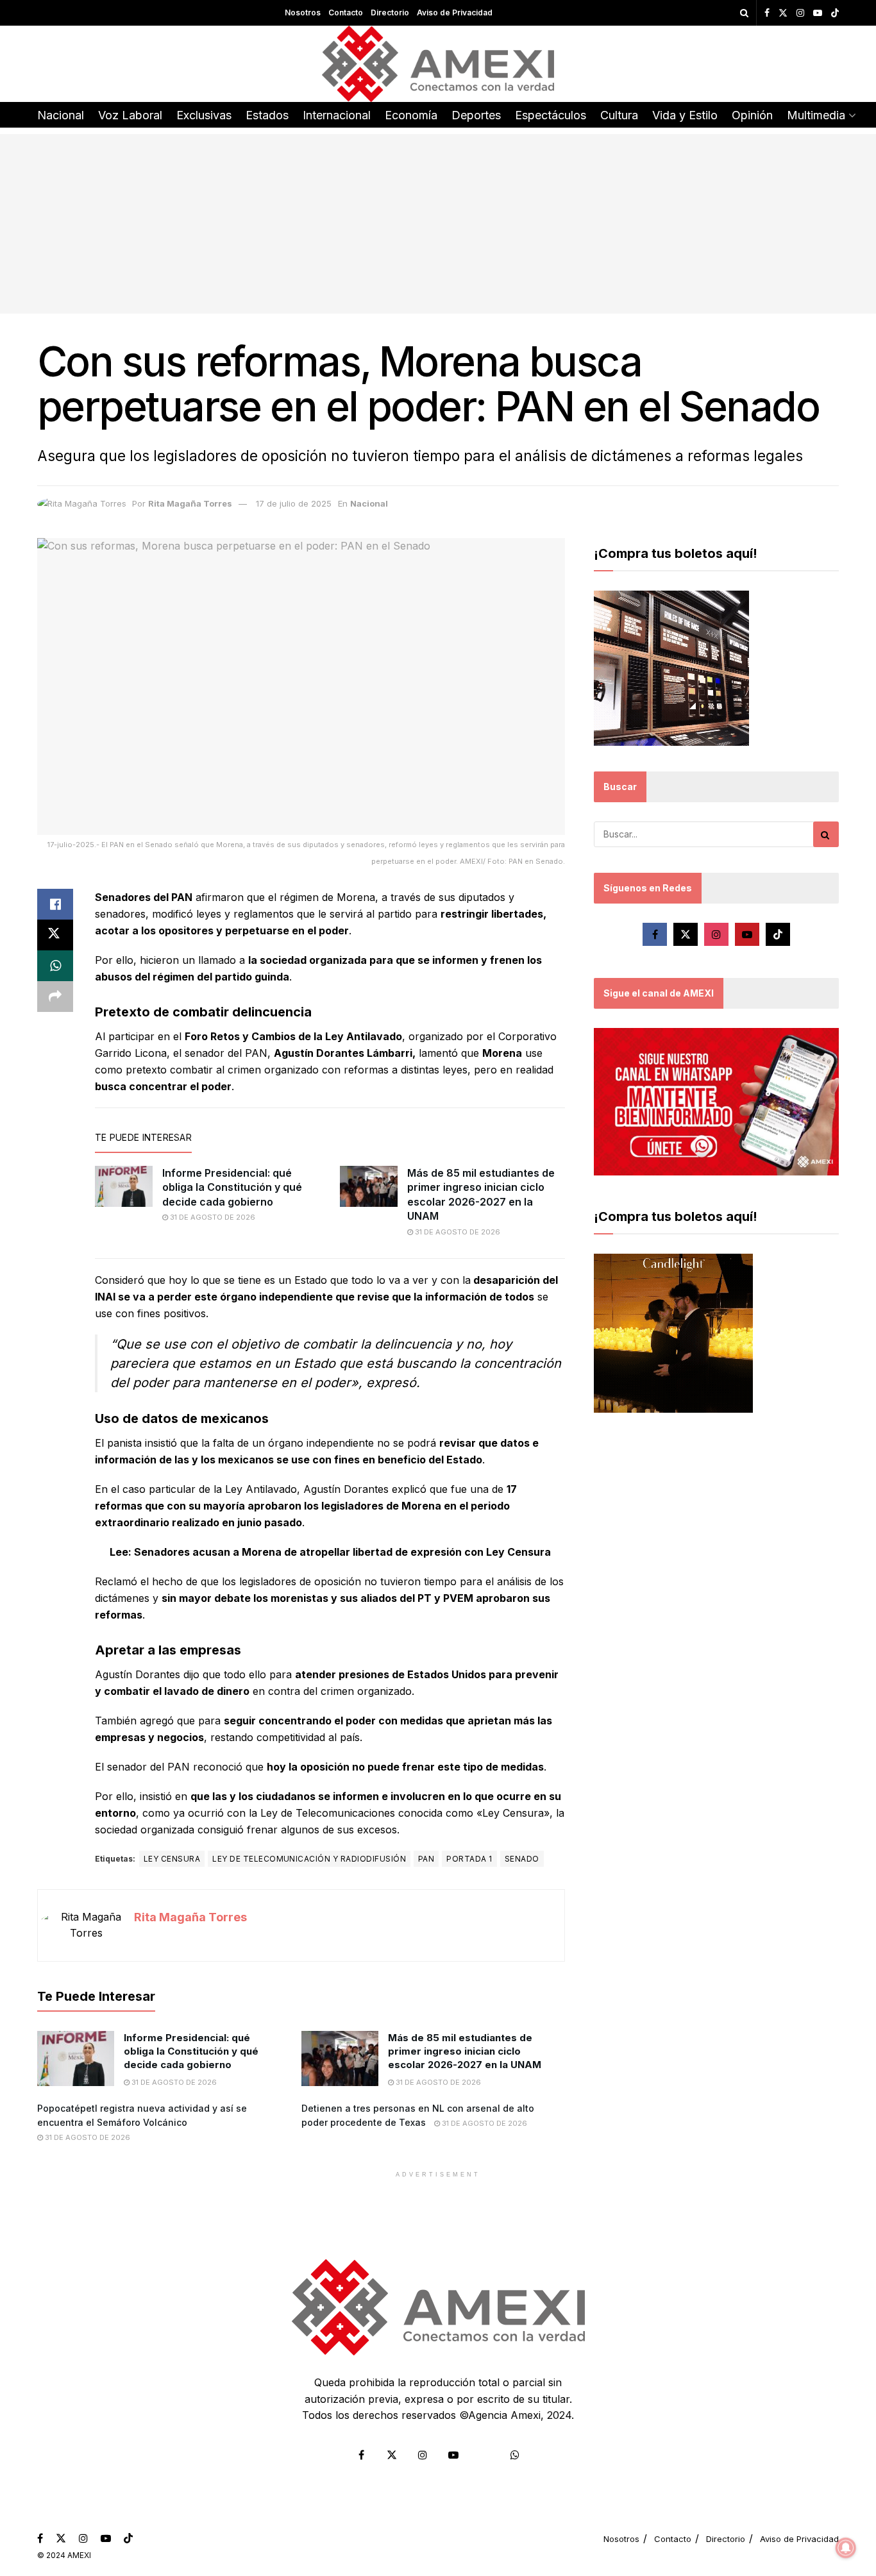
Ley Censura (172, 1859)
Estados (267, 115)
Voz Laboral (130, 115)
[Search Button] (744, 13)
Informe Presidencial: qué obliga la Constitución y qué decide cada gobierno (232, 1187)
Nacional (61, 115)
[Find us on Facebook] (767, 13)
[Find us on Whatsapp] (515, 2455)
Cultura (619, 115)
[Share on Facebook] (55, 904)
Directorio (390, 13)
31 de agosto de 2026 (212, 1217)
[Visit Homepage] (438, 64)
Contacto (346, 13)
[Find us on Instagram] (800, 13)
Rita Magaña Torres (190, 503)
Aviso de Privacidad (455, 13)
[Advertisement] (438, 224)
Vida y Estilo (685, 115)
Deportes (476, 115)
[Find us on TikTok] (835, 13)
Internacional (337, 115)
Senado (522, 1859)
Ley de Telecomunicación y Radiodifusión (309, 1859)
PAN (426, 1859)
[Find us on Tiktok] (778, 934)
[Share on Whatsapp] (55, 966)
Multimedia (816, 115)
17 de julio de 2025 (294, 503)
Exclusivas (204, 115)
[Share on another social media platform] (55, 997)
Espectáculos (551, 115)
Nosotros (303, 13)
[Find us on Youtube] (818, 13)
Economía (411, 115)
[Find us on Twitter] (783, 13)
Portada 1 (469, 1859)
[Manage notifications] (846, 2548)
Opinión (752, 115)
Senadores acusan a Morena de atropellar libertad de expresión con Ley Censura (342, 1552)
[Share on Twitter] (55, 935)
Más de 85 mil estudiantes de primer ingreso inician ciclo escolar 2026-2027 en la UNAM (466, 2051)
